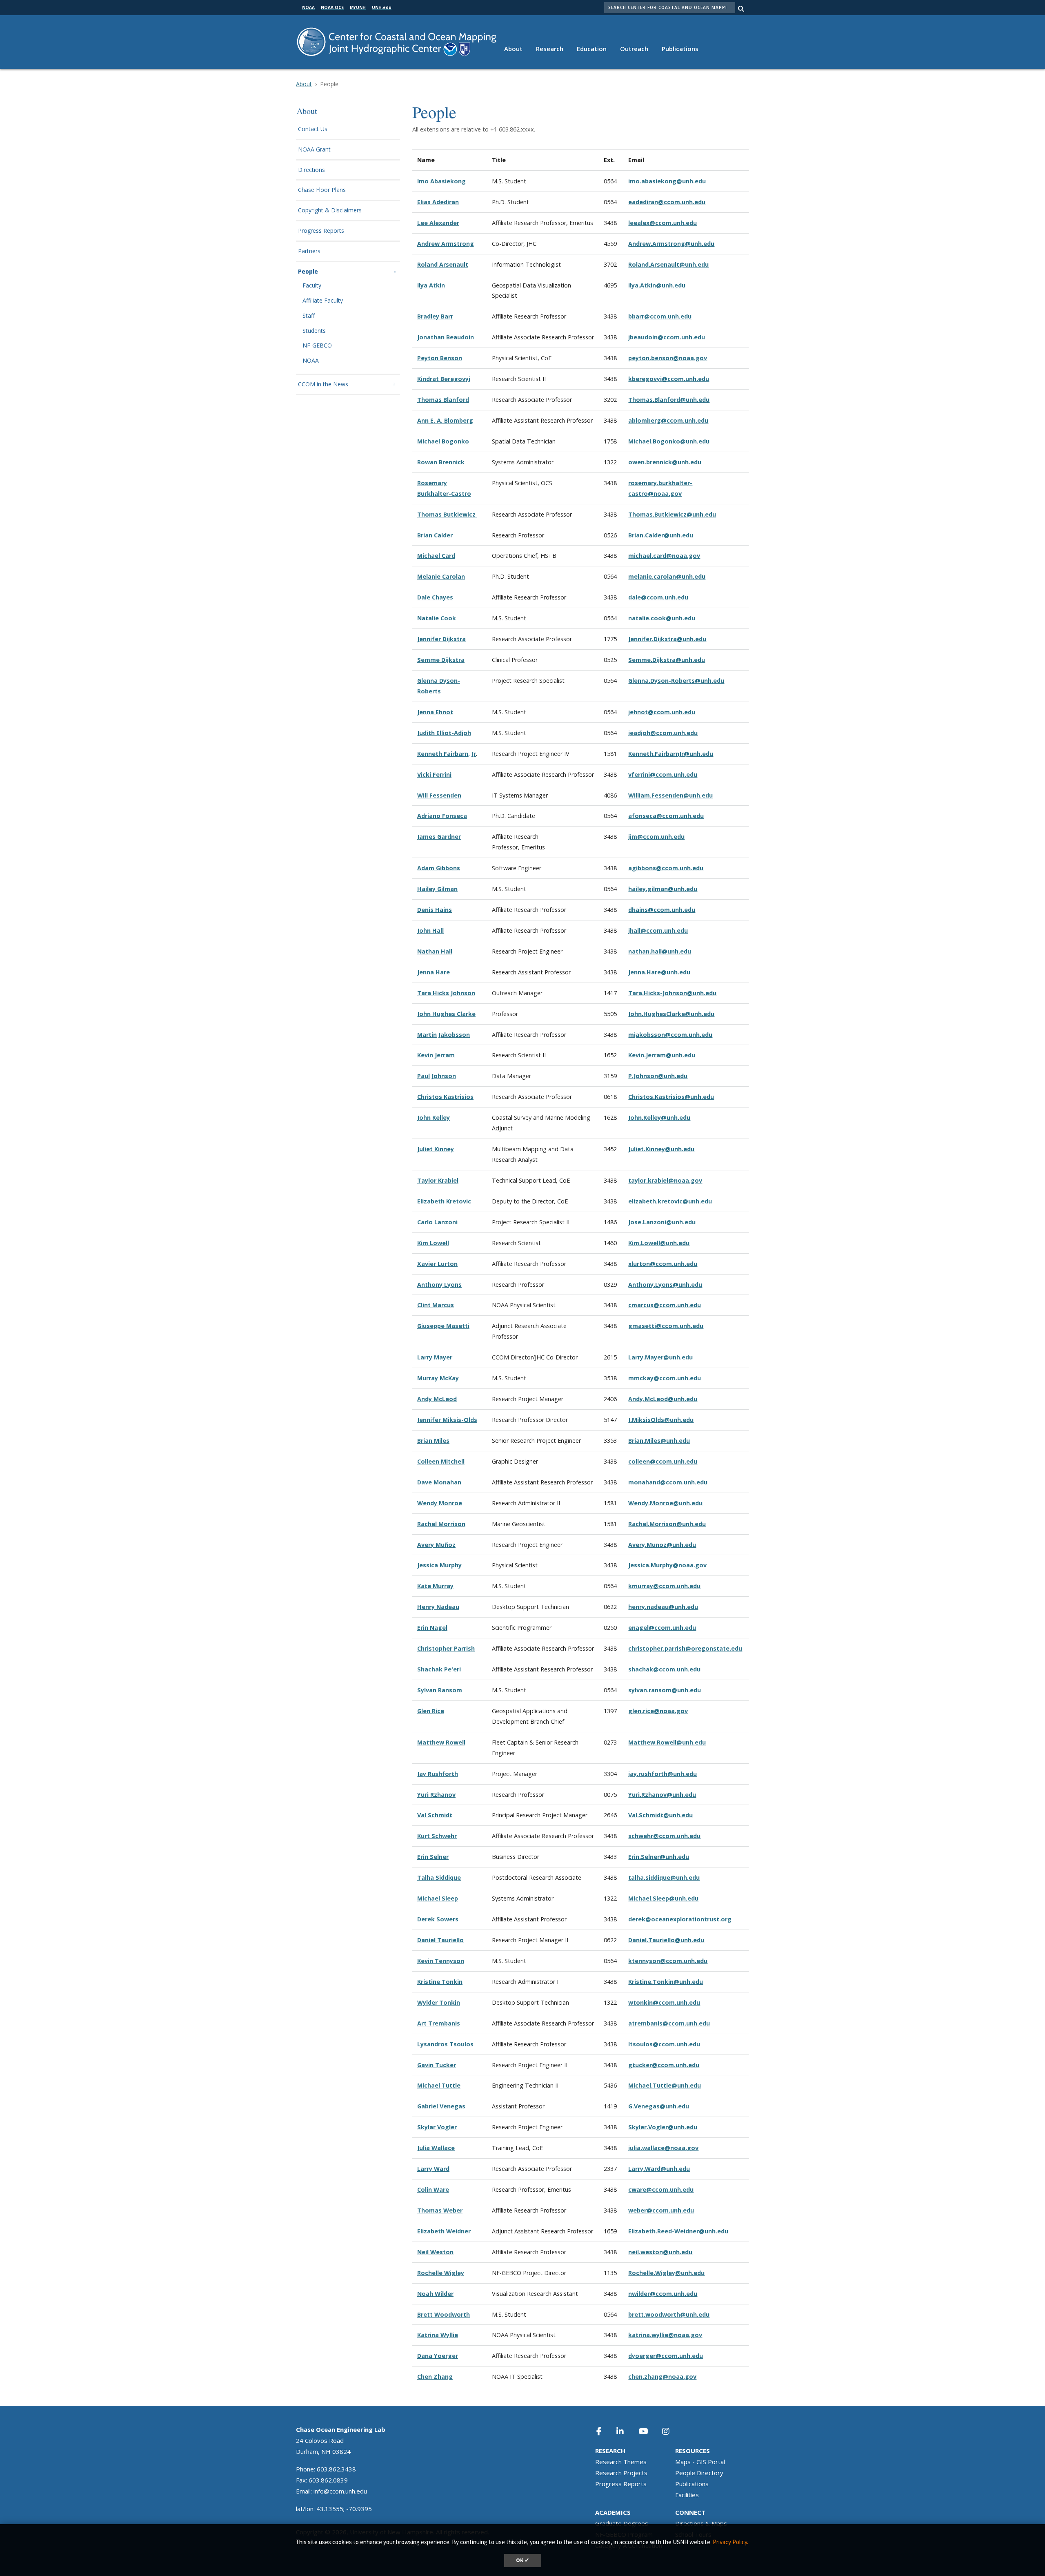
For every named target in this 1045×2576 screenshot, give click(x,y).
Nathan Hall (435, 951)
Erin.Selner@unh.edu (659, 1857)
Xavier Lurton (437, 1264)
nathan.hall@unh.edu (660, 951)
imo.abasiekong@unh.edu (667, 181)
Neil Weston (435, 2252)
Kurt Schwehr (437, 1836)
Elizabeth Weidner (444, 2231)
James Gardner (439, 837)
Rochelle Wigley (441, 2273)
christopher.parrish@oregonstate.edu (685, 1648)
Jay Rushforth (438, 1774)
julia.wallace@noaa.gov (663, 2148)
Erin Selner (433, 1857)
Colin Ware (433, 2189)
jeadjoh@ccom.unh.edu (663, 733)
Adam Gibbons (439, 868)
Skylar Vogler (437, 2127)
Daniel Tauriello (440, 1940)
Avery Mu (431, 1545)
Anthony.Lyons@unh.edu (665, 1285)
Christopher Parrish (446, 1648)
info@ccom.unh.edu (340, 2491)
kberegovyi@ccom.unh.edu (669, 379)
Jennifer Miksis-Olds (447, 1420)
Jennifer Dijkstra (441, 639)
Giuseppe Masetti (443, 1326)
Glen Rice (431, 1711)
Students (314, 331)
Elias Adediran (438, 202)
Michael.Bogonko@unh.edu (669, 441)
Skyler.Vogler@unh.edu (663, 2127)
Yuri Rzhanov (436, 1795)
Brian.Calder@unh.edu (661, 535)
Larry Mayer (435, 1357)
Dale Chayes (435, 597)
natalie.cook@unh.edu (662, 618)
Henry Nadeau (438, 1607)
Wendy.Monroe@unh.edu (665, 1503)
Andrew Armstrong (446, 244)
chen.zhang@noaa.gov (662, 2377)
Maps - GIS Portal (700, 2462)
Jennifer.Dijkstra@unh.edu (667, 639)
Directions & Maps (701, 2523)
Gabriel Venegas (441, 2106)
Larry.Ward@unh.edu (659, 2169)
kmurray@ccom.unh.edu (664, 1586)
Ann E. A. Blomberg (445, 420)
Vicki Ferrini (434, 774)
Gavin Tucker (437, 2065)
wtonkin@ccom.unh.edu (664, 2002)
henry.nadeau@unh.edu (663, 1607)
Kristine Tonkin (440, 1982)
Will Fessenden (439, 795)
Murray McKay (438, 1378)
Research (550, 49)
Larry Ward (433, 2169)
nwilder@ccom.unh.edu (663, 2294)
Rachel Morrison (441, 1524)
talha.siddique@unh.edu (664, 1877)
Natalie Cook (437, 618)
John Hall (430, 930)
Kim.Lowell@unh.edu (659, 1243)
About (513, 49)
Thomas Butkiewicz (447, 514)
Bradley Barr (435, 316)
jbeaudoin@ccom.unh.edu (667, 337)
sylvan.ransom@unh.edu (665, 1690)
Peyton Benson (440, 358)
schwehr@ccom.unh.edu (664, 1836)
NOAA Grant (314, 150)
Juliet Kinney (436, 1149)
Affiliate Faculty (323, 301)
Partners (309, 251)
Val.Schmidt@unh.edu (660, 1815)
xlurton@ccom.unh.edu (663, 1264)
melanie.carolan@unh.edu (667, 576)
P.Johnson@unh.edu (658, 1076)
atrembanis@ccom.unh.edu (669, 2023)
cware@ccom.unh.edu (661, 2189)
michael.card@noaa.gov (664, 556)
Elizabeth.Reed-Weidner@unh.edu (678, 2231)
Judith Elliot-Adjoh (444, 733)
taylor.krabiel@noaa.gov (665, 1180)
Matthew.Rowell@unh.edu (667, 1742)
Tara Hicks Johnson (446, 993)
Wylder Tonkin (439, 2002)
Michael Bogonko (443, 441)
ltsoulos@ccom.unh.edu (664, 2044)
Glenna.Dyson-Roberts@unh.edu (676, 681)
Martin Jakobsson (444, 1035)
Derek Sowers (438, 1919)
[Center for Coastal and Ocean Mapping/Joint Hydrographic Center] (397, 41)
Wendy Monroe (440, 1503)
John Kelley (434, 1118)
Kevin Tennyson (441, 1961)
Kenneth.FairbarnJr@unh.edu (671, 754)
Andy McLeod (437, 1399)
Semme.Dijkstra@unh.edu (667, 660)
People (308, 272)
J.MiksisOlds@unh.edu (661, 1420)
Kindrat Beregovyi (444, 379)
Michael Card (436, 556)
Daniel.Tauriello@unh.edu (666, 1940)
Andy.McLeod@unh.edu (663, 1399)
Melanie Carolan (441, 576)
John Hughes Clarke (446, 1014)
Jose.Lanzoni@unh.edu (662, 1222)
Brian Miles (433, 1441)
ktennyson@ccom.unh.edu (668, 1961)
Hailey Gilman (437, 889)
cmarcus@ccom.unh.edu (665, 1305)
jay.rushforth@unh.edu (663, 1774)
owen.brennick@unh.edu (665, 462)
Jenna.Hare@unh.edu (659, 972)
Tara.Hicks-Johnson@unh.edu (672, 993)
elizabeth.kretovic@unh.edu (670, 1201)
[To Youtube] (648, 2431)
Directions (311, 170)
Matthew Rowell (441, 1742)
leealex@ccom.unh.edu (663, 223)
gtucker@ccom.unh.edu (664, 2065)
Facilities (687, 2495)
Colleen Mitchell (441, 1461)
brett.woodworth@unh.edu (669, 2314)
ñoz (450, 1545)
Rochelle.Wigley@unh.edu (666, 2273)
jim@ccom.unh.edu (656, 837)
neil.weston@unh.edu (660, 2252)
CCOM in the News (323, 384)
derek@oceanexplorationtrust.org (680, 1919)
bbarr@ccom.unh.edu (660, 316)
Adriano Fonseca (442, 816)
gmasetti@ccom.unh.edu (666, 1326)
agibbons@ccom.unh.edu (666, 868)
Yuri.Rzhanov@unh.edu (662, 1795)
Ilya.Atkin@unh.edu (657, 285)
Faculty (312, 286)
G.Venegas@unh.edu (659, 2106)
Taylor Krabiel (438, 1180)
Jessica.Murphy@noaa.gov (667, 1565)
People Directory (699, 2473)
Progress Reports (321, 231)
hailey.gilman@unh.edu (663, 889)
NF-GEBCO (317, 346)
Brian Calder (435, 535)
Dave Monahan (439, 1482)
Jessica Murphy (439, 1565)
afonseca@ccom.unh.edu (666, 816)
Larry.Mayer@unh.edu (660, 1357)
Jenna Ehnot (435, 712)
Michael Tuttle (439, 2085)
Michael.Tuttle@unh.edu (665, 2085)
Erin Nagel (432, 1628)
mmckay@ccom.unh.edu (665, 1378)
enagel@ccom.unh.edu (662, 1628)
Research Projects (621, 2473)
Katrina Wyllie (438, 2335)
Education (592, 49)
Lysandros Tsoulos (445, 2044)
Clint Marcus (436, 1305)
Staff (309, 316)
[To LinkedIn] (625, 2431)
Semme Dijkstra (441, 660)
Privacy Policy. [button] (730, 2542)
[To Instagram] (671, 2431)
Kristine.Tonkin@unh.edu (666, 1982)
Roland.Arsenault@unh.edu (668, 264)
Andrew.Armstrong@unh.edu (671, 244)
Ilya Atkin (431, 285)
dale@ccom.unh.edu (658, 597)
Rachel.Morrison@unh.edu (667, 1524)
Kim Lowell (433, 1243)
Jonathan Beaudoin (446, 337)
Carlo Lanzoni (437, 1222)
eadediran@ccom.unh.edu (667, 202)
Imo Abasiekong (441, 181)
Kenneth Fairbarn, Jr (447, 754)
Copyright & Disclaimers (330, 211)
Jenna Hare (434, 972)
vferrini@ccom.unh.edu (663, 774)
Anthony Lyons (439, 1285)
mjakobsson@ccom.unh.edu (670, 1035)
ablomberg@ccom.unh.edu (668, 420)
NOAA (311, 361)
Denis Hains (435, 910)
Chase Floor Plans (322, 190)
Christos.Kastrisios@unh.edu (671, 1097)
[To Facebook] (605, 2431)
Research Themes (621, 2462)
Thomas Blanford (443, 400)
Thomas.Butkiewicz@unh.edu (672, 514)
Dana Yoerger (438, 2356)
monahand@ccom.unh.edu (668, 1482)
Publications (680, 49)
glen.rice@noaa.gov (658, 1711)
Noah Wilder (435, 2294)
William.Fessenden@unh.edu (670, 795)
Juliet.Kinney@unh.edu (661, 1149)
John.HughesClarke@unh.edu (671, 1014)
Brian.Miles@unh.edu (659, 1441)
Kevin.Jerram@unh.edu (662, 1055)
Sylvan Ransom (440, 1690)
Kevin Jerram (436, 1055)
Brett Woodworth (444, 2314)
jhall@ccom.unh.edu (658, 930)
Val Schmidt (435, 1815)
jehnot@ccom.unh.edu (662, 712)
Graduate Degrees (622, 2523)
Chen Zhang (435, 2377)
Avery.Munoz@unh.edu (662, 1545)
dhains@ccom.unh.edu (662, 910)
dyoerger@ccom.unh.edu (666, 2356)
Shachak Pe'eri (439, 1669)
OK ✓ (523, 2560)
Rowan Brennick (441, 462)
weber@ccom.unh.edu (661, 2210)
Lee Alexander (438, 223)
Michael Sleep (438, 1898)
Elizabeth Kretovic (444, 1201)
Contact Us (313, 129)
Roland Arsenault (443, 264)
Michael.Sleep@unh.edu (663, 1898)
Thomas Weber (440, 2210)
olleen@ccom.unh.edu (664, 1461)
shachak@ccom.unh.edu (664, 1669)
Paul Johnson (437, 1076)
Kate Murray (435, 1586)
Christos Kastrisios (445, 1097)
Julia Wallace (436, 2148)
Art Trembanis (439, 2023)
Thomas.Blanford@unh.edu (669, 400)
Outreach (634, 49)
